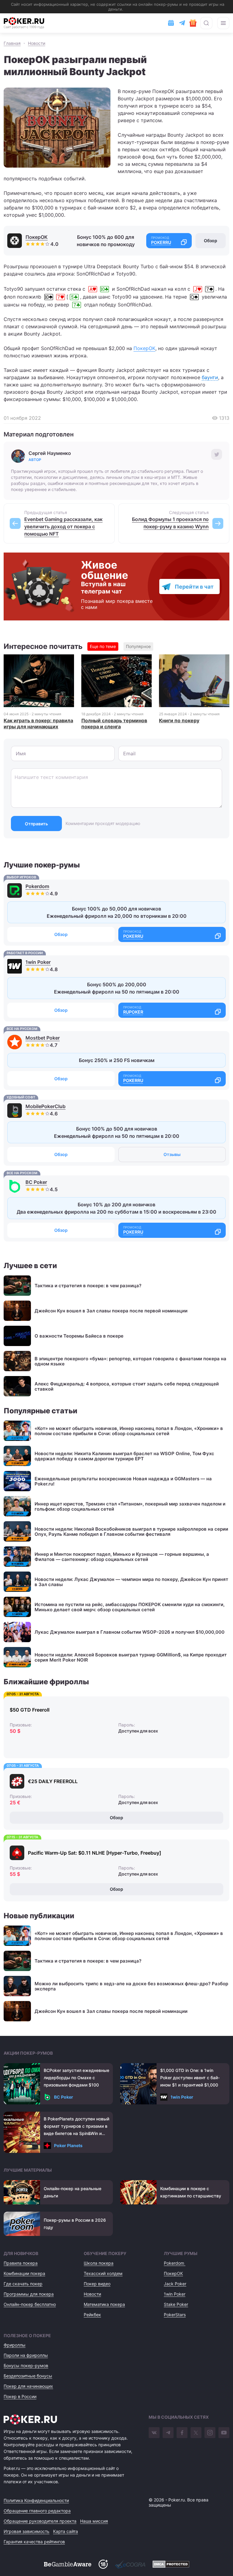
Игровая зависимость (27, 2531)
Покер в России (20, 2396)
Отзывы (172, 1154)
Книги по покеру (179, 720)
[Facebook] (182, 2433)
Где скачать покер (23, 2284)
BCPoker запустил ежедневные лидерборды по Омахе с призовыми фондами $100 (76, 2078)
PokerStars (175, 2315)
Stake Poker (176, 2304)
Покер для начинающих (28, 2386)
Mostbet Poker (43, 1038)
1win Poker (38, 962)
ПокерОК (37, 237)
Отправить (36, 824)
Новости (92, 2294)
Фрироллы (15, 2345)
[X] (196, 2433)
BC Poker (36, 1182)
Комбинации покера (24, 2273)
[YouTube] (224, 2433)
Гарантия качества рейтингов (34, 2542)
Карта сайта (66, 2531)
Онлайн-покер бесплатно (30, 2304)
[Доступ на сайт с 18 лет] (103, 2564)
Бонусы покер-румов (26, 2366)
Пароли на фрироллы (26, 2355)
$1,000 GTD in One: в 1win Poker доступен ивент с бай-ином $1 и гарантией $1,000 (190, 2078)
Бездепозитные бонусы (28, 2376)
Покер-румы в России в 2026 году (75, 2224)
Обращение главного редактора (37, 2511)
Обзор (211, 241)
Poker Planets (68, 2145)
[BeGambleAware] (68, 2564)
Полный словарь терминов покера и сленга (114, 723)
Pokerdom (37, 886)
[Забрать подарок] (193, 23)
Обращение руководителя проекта (40, 2521)
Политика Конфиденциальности (36, 2500)
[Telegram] (168, 2433)
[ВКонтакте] (154, 2433)
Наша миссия (94, 2521)
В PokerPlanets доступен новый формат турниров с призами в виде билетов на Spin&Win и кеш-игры (76, 2127)
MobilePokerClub (46, 1106)
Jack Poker (175, 2284)
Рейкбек (92, 2315)
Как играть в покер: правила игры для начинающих (38, 723)
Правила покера (21, 2263)
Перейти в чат (194, 587)
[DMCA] (171, 2564)
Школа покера (99, 2263)
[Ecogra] (130, 2564)
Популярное (138, 646)
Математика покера (104, 2304)
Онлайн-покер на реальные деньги (73, 2192)
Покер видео (97, 2284)
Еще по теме (103, 646)
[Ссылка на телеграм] (182, 23)
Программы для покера (29, 2294)
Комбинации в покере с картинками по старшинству (191, 2192)
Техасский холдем (103, 2273)
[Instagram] (210, 2433)
